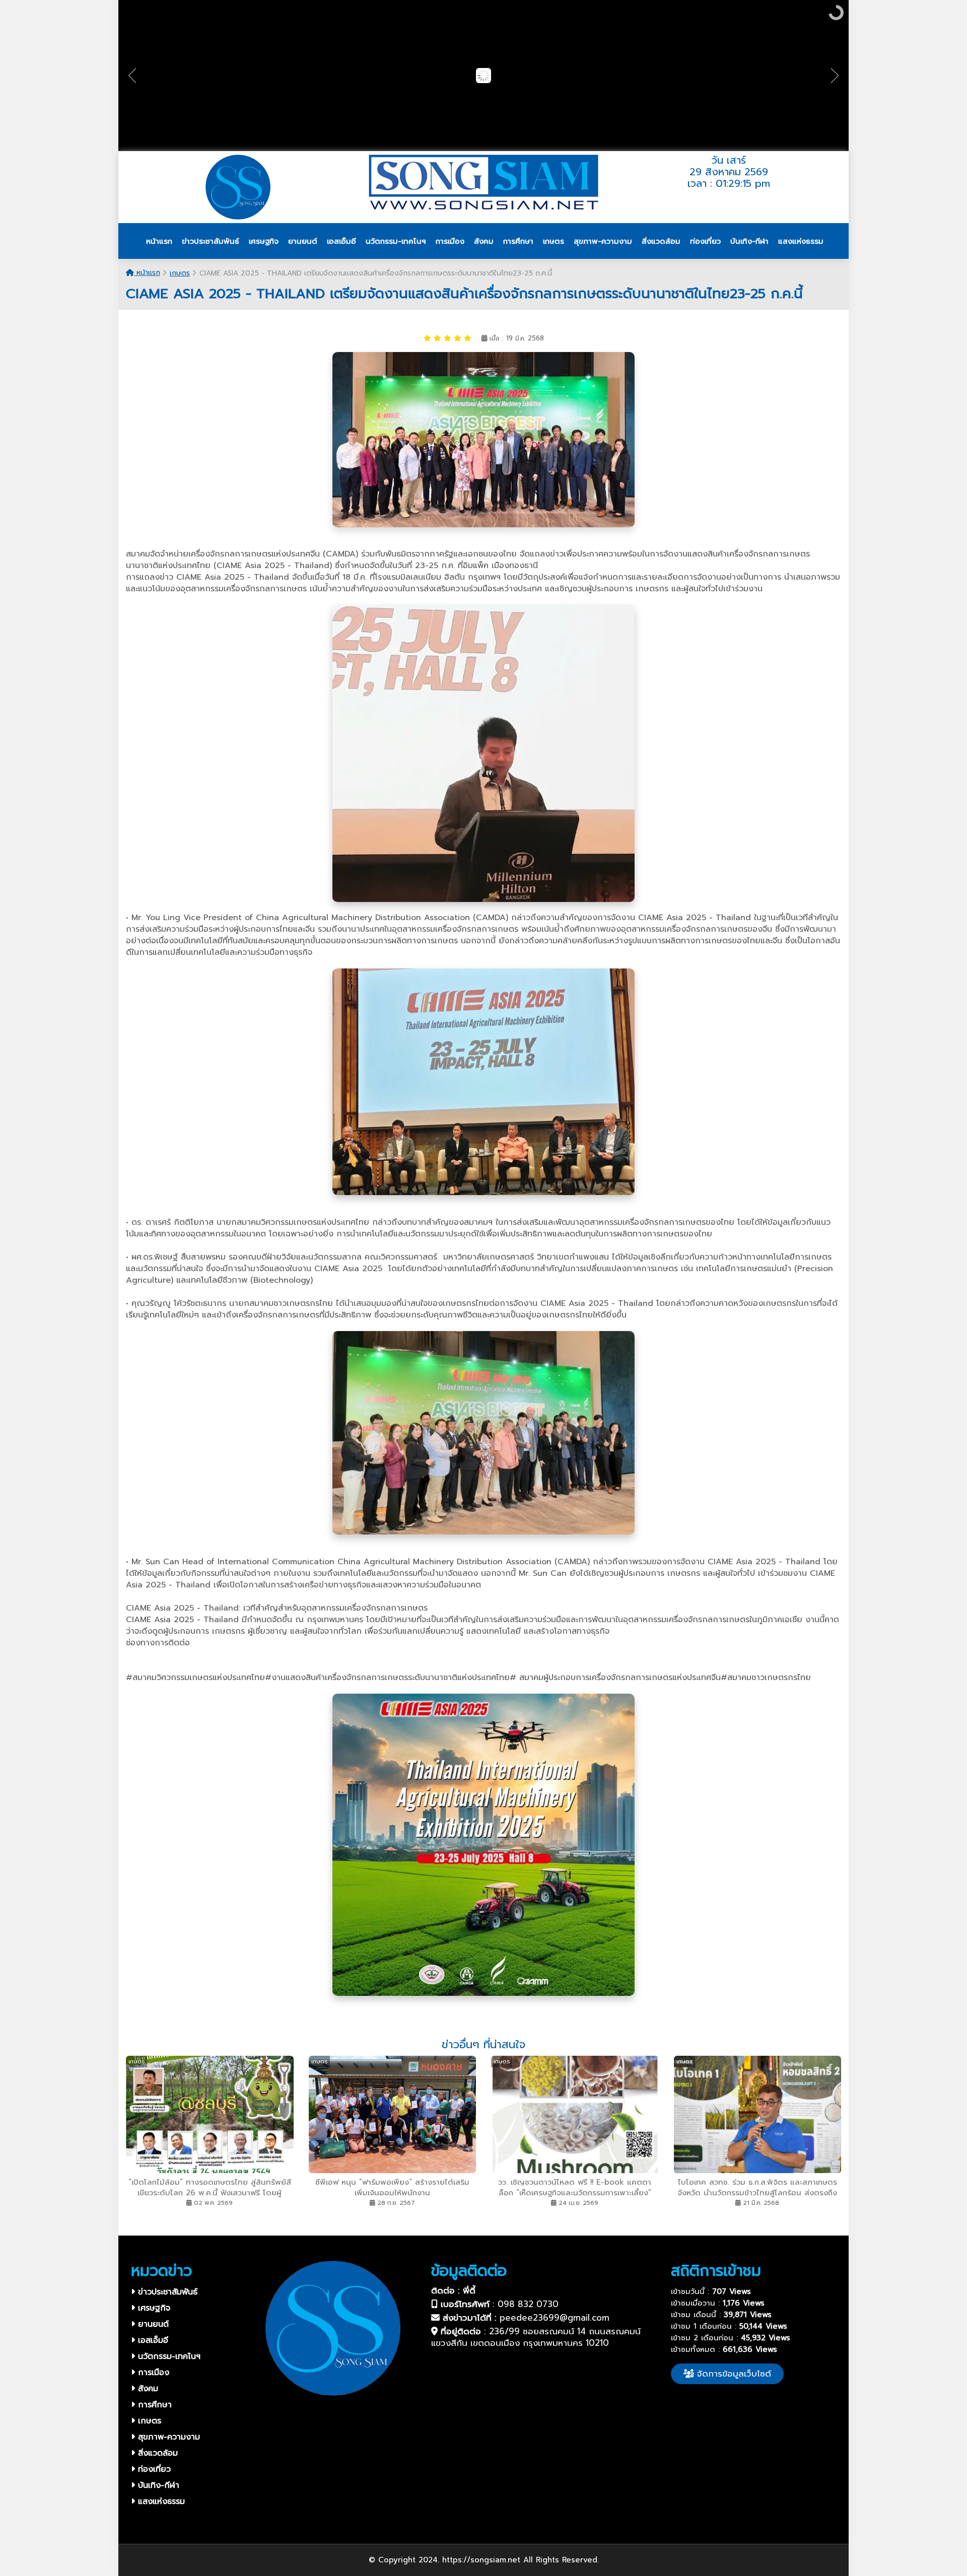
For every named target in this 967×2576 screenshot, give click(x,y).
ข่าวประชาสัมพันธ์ (166, 2292)
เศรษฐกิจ (153, 2308)
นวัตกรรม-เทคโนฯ (168, 2356)
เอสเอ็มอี (152, 2340)
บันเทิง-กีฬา (157, 2485)
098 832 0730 (528, 2304)
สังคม (147, 2389)
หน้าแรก (147, 273)
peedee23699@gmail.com (555, 2318)
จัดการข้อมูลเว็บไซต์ (733, 2374)
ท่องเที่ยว (153, 2469)
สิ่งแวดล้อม (156, 2453)
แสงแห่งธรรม (160, 2501)
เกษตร (180, 273)
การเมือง (152, 2373)
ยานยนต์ (152, 2324)
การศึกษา (153, 2405)
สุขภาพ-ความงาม (167, 2437)
